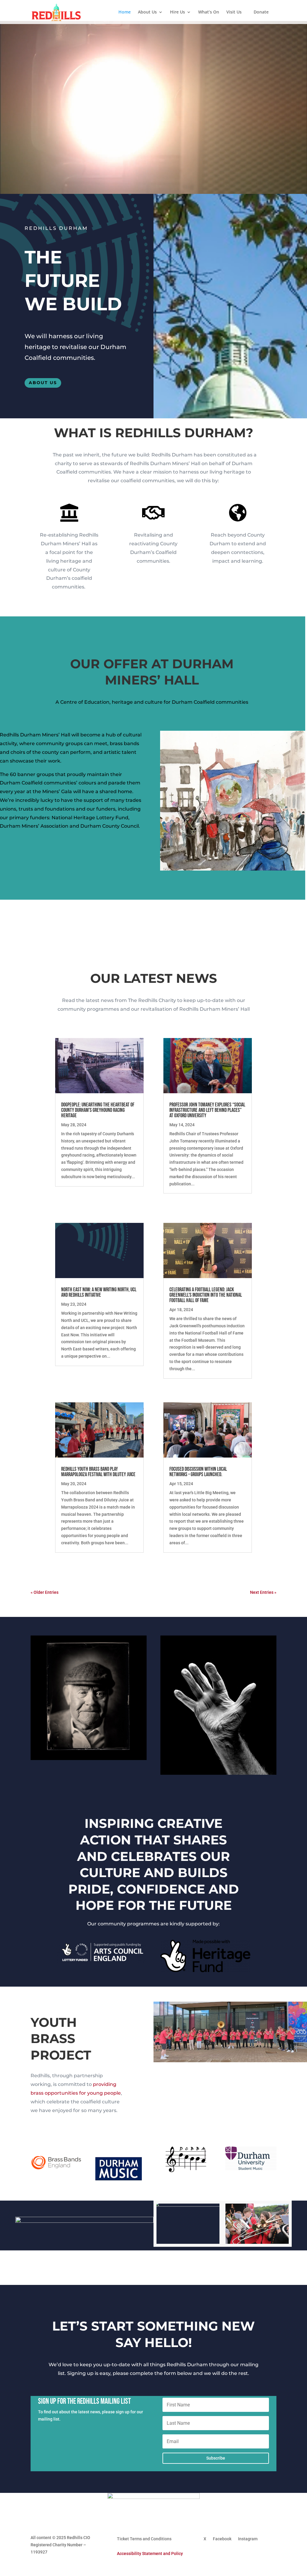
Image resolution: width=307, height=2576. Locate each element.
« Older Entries (45, 1592)
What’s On (209, 12)
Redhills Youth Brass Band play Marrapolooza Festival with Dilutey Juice (98, 1472)
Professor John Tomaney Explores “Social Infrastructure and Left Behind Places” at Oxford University (207, 1110)
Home (125, 12)
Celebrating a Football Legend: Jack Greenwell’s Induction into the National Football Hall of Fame (206, 1295)
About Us (147, 12)
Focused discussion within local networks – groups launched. (198, 1472)
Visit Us (234, 12)
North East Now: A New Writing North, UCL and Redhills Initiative (99, 1292)
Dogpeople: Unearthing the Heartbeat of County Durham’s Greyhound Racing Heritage (98, 1110)
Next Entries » (263, 1592)
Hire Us (177, 12)
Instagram (248, 2539)
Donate (261, 12)
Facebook (222, 2539)
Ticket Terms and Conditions (144, 2539)
